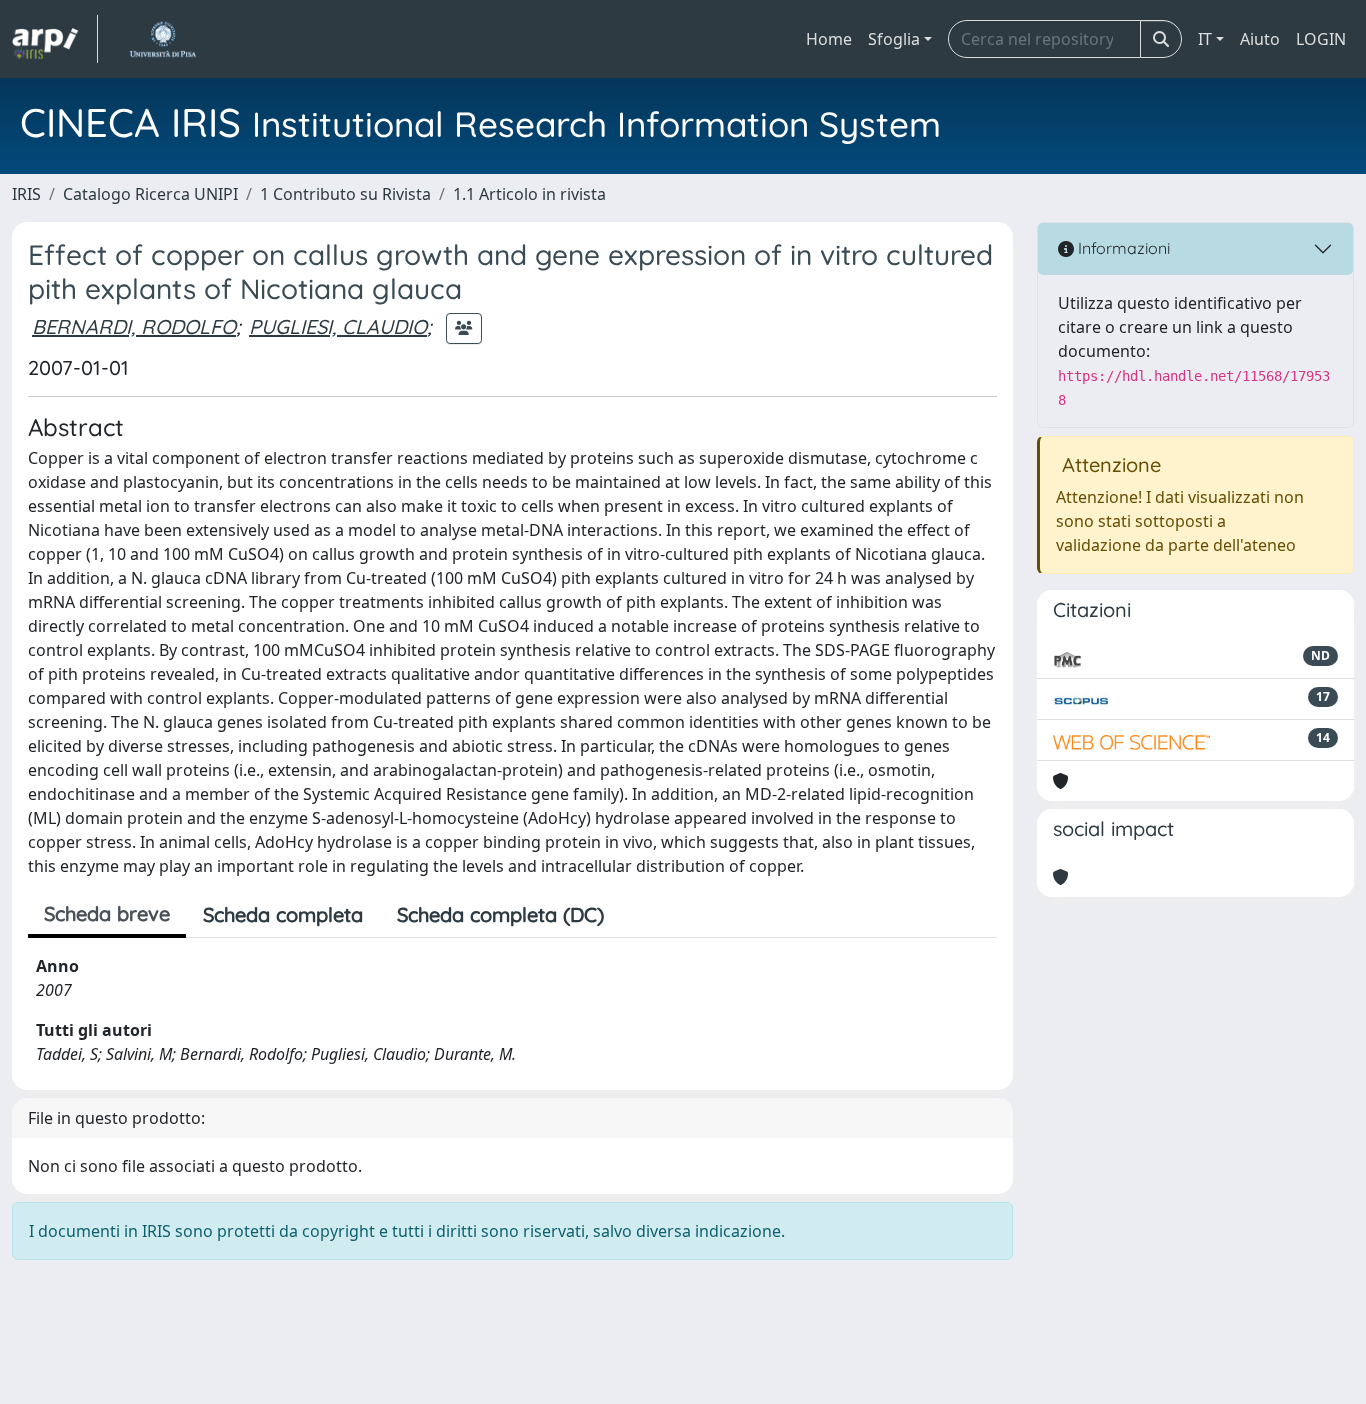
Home (829, 39)
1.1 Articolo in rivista (529, 194)
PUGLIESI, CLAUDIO (338, 326)
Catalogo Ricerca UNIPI (150, 194)
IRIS (26, 194)
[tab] (638, 915)
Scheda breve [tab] (107, 913)
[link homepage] (55, 39)
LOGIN (1321, 39)
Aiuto (1260, 39)
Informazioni (1122, 248)
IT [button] (1205, 39)
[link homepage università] (162, 39)
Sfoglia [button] (894, 39)
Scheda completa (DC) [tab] (500, 914)
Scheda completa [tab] (283, 914)
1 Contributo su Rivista (345, 194)
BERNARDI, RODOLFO (134, 326)
